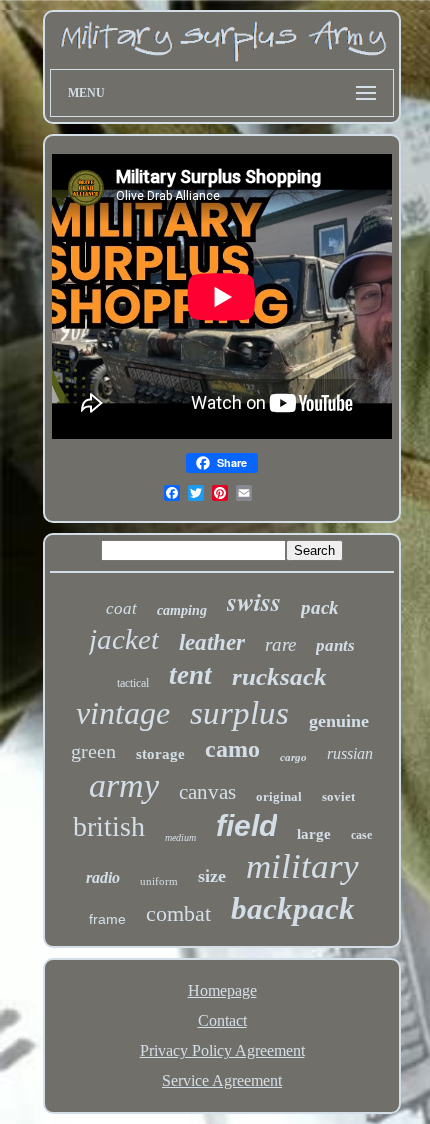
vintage (123, 713)
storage (160, 754)
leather (212, 642)
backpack (293, 908)
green (93, 751)
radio (103, 877)
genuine (339, 721)
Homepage (222, 990)
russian (350, 753)
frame (107, 919)
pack (320, 607)
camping (182, 610)
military (302, 866)
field (246, 825)
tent (190, 675)
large (314, 834)
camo (232, 749)
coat (121, 608)
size (212, 876)
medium (180, 837)
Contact (222, 1020)
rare (280, 644)
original (279, 796)
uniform (159, 881)
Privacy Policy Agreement (222, 1050)
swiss (254, 601)
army (124, 785)
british (109, 826)
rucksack (279, 676)
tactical (133, 683)
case (361, 835)
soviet (338, 796)
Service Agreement (222, 1080)
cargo (293, 757)
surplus (239, 713)
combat (178, 913)
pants (335, 645)
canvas (207, 792)
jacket (124, 639)
